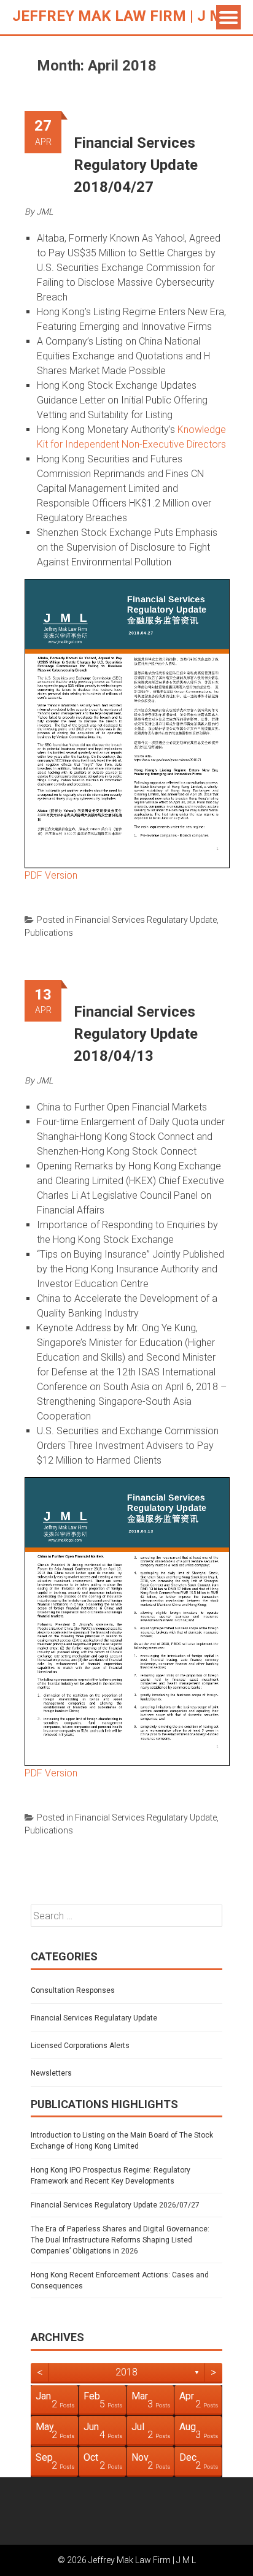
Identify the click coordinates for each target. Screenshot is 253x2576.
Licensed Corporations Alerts (80, 2046)
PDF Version (51, 875)
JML (45, 212)
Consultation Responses (73, 1990)
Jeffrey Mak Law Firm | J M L (124, 16)
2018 (126, 2372)
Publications (49, 933)
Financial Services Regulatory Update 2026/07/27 (115, 2205)
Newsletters (51, 2073)
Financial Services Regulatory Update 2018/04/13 (136, 1034)
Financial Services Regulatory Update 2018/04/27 (136, 165)
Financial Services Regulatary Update (146, 920)
